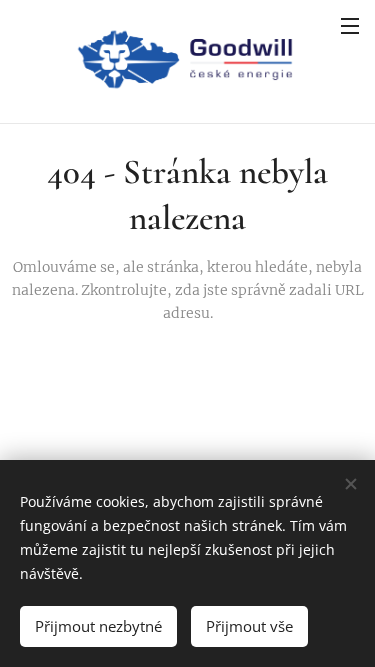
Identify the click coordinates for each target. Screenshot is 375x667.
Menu (350, 25)
